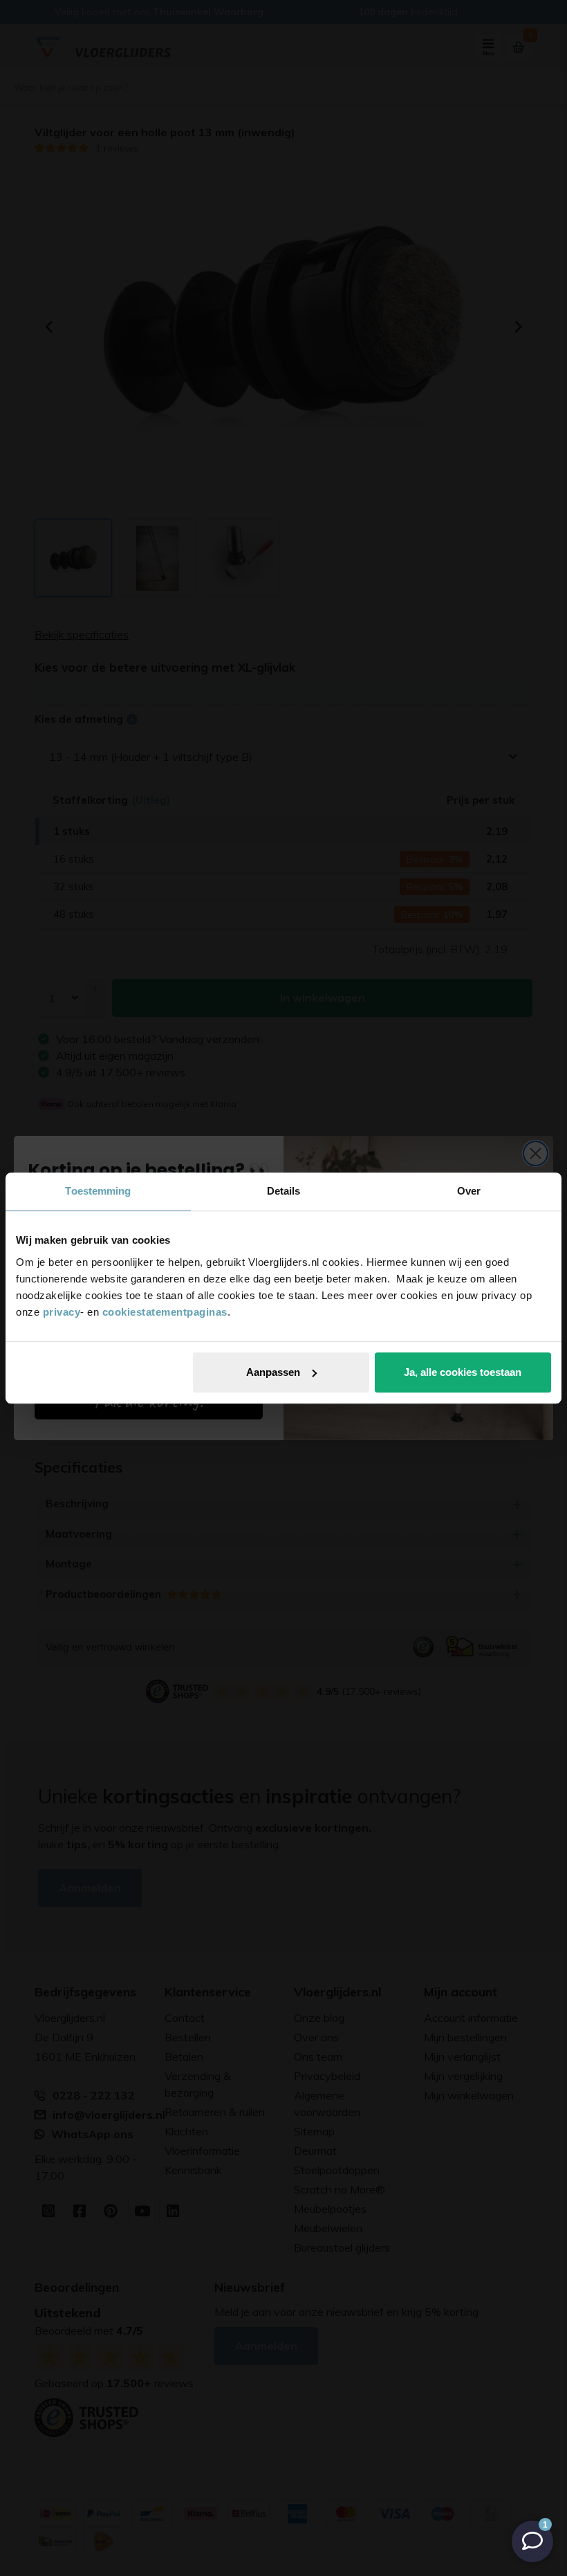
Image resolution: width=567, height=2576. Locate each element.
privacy (62, 1312)
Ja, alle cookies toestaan (463, 1372)
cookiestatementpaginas (165, 1312)
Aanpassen (273, 1372)
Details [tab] (284, 1191)
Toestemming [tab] (98, 1191)
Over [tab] (469, 1191)
